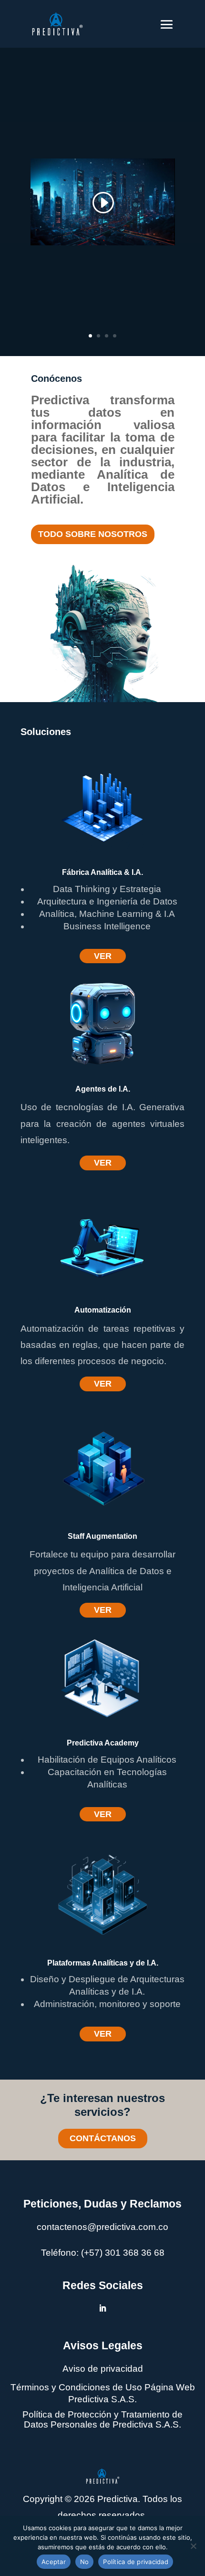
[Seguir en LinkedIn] (102, 2308)
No (85, 2562)
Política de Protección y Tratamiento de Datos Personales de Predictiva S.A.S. (102, 2419)
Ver (103, 956)
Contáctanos (103, 2138)
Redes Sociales (103, 2285)
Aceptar (54, 2562)
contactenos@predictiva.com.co (102, 2227)
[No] (193, 2546)
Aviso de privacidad (103, 2369)
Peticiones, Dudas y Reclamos (102, 2204)
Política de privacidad (136, 2562)
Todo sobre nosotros (93, 534)
